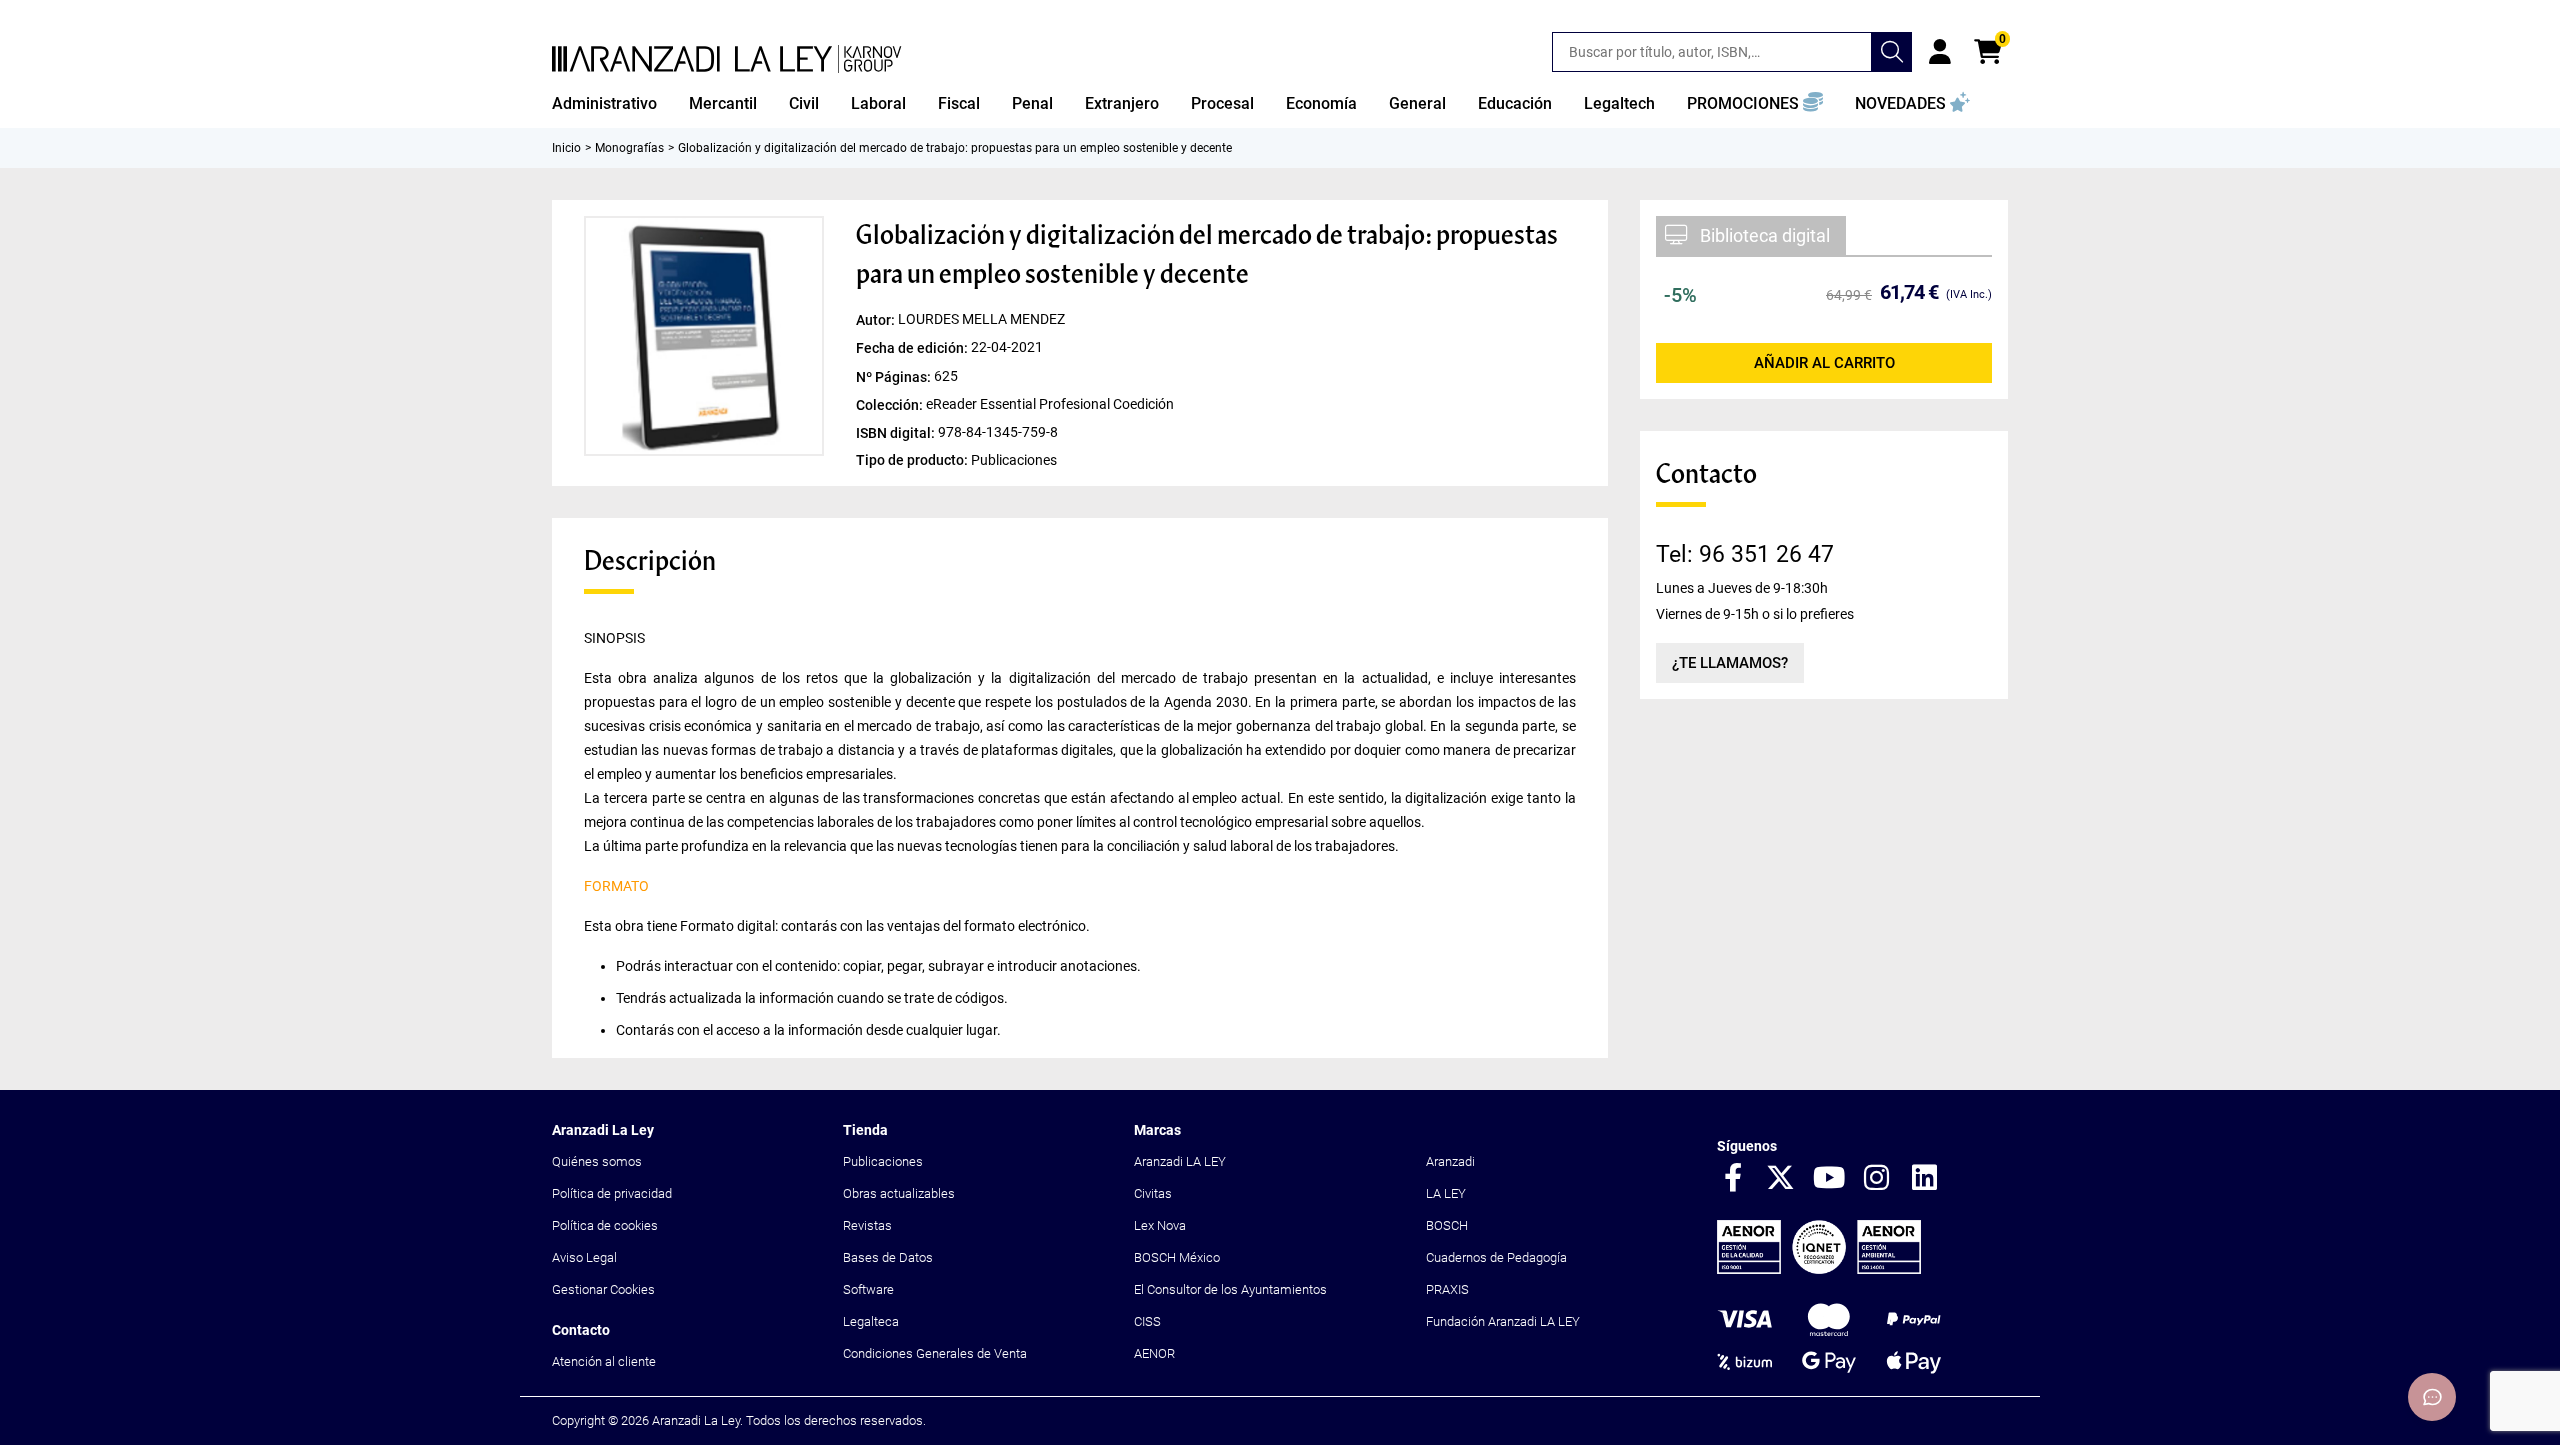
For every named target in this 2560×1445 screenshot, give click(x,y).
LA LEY (1446, 1193)
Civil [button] (804, 103)
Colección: (891, 404)
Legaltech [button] (1619, 103)
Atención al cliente (604, 1361)
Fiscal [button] (959, 103)
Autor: (877, 320)
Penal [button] (1032, 103)
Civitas (1153, 1193)
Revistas (867, 1225)
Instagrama (1877, 1179)
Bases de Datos (888, 1257)
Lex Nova (1160, 1225)
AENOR (1154, 1353)
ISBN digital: (897, 432)
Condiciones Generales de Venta (935, 1353)
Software (868, 1289)
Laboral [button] (878, 103)
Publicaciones (883, 1161)
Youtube (1829, 1179)
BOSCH (1447, 1225)
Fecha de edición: (913, 348)
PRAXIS (1447, 1289)
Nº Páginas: (895, 376)
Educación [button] (1515, 103)
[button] (1755, 104)
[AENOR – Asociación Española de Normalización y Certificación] (1819, 1269)
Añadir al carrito (1824, 363)
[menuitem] (604, 104)
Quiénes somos (597, 1161)
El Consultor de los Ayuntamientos (1230, 1289)
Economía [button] (1321, 103)
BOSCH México (1177, 1257)
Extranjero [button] (1122, 103)
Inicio (566, 148)
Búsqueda (1892, 52)
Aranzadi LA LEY (1180, 1161)
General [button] (1417, 103)
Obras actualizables (899, 1193)
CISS (1147, 1321)
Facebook (1733, 1179)
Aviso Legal (584, 1257)
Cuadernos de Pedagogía (1496, 1257)
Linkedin (1925, 1179)
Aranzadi (1450, 1161)
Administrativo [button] (604, 103)
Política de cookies (605, 1225)
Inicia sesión (1940, 52)
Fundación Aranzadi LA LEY (1503, 1321)
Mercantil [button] (723, 103)
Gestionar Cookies (603, 1289)
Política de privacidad (612, 1193)
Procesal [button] (1222, 103)
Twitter (1781, 1179)
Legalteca (871, 1321)
